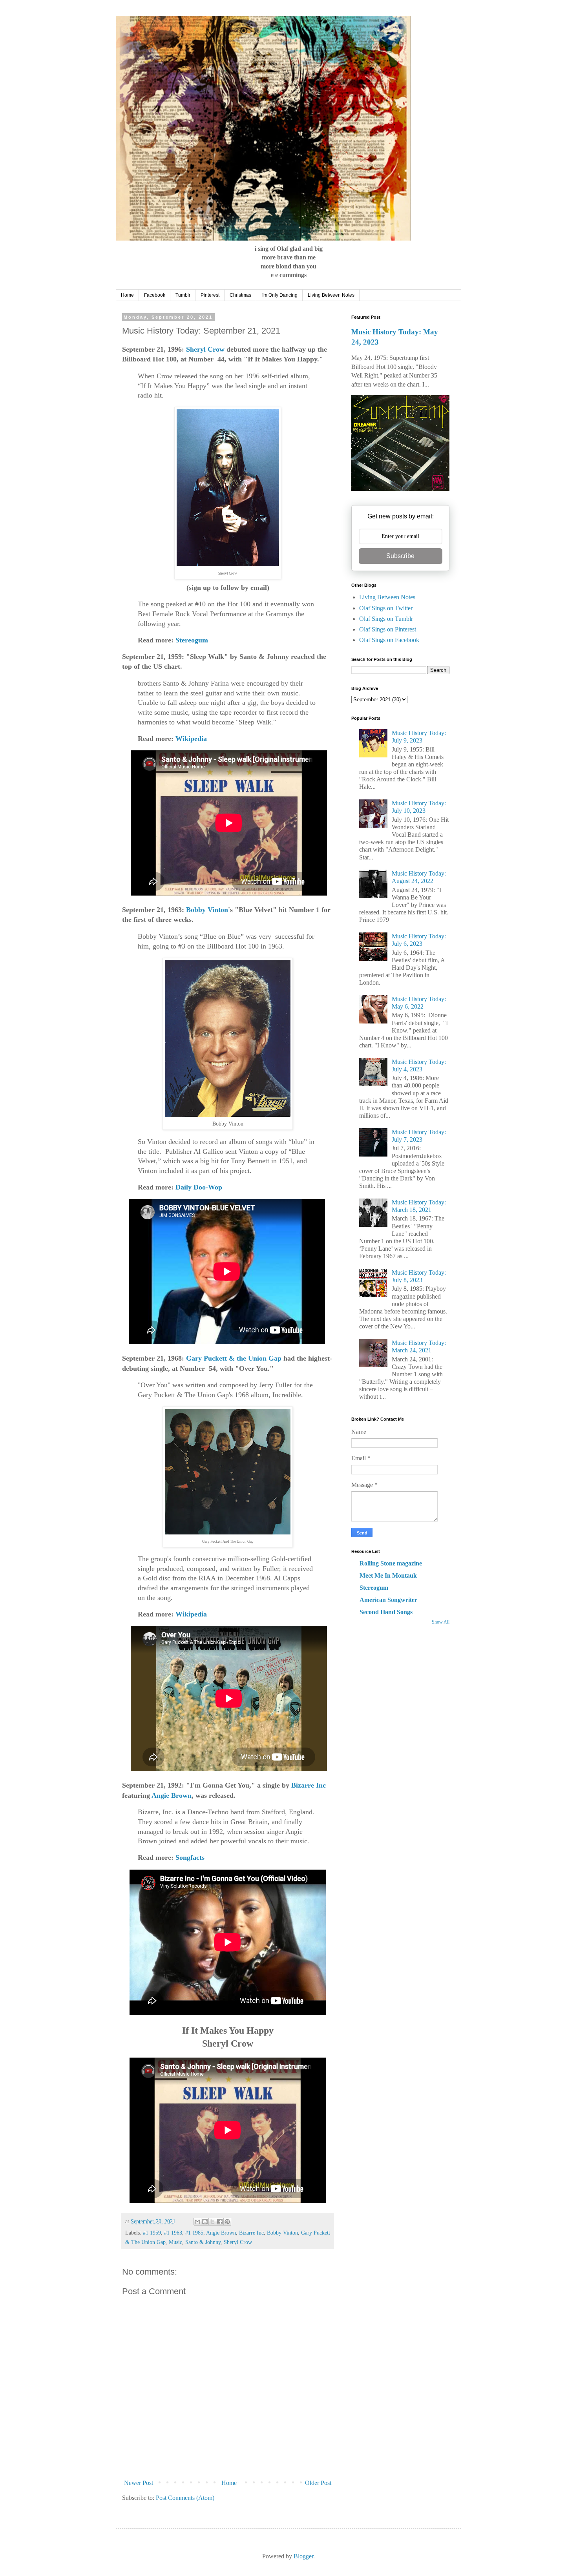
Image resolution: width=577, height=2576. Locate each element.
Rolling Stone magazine (391, 1563)
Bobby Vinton (207, 910)
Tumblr (183, 295)
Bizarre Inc (309, 1785)
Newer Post (139, 2483)
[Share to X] (212, 2222)
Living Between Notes (331, 295)
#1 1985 (194, 2233)
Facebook (155, 295)
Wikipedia (191, 739)
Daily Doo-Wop (199, 1187)
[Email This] (197, 2222)
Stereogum (192, 640)
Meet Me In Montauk (388, 1575)
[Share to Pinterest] (227, 2222)
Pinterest (210, 295)
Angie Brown (172, 1795)
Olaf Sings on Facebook (389, 640)
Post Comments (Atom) (185, 2498)
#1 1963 (173, 2233)
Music (175, 2242)
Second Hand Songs (386, 1612)
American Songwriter (388, 1600)
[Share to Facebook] (220, 2222)
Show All (441, 1622)
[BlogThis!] (205, 2222)
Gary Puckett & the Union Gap (234, 1358)
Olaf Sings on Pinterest (388, 629)
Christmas (240, 295)
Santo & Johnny (203, 2242)
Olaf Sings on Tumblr (386, 619)
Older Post (318, 2483)
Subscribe (400, 556)
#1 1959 (152, 2233)
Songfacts (190, 1857)
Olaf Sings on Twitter (386, 608)
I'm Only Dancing (279, 295)
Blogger (303, 2556)
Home (127, 295)
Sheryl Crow (205, 349)
